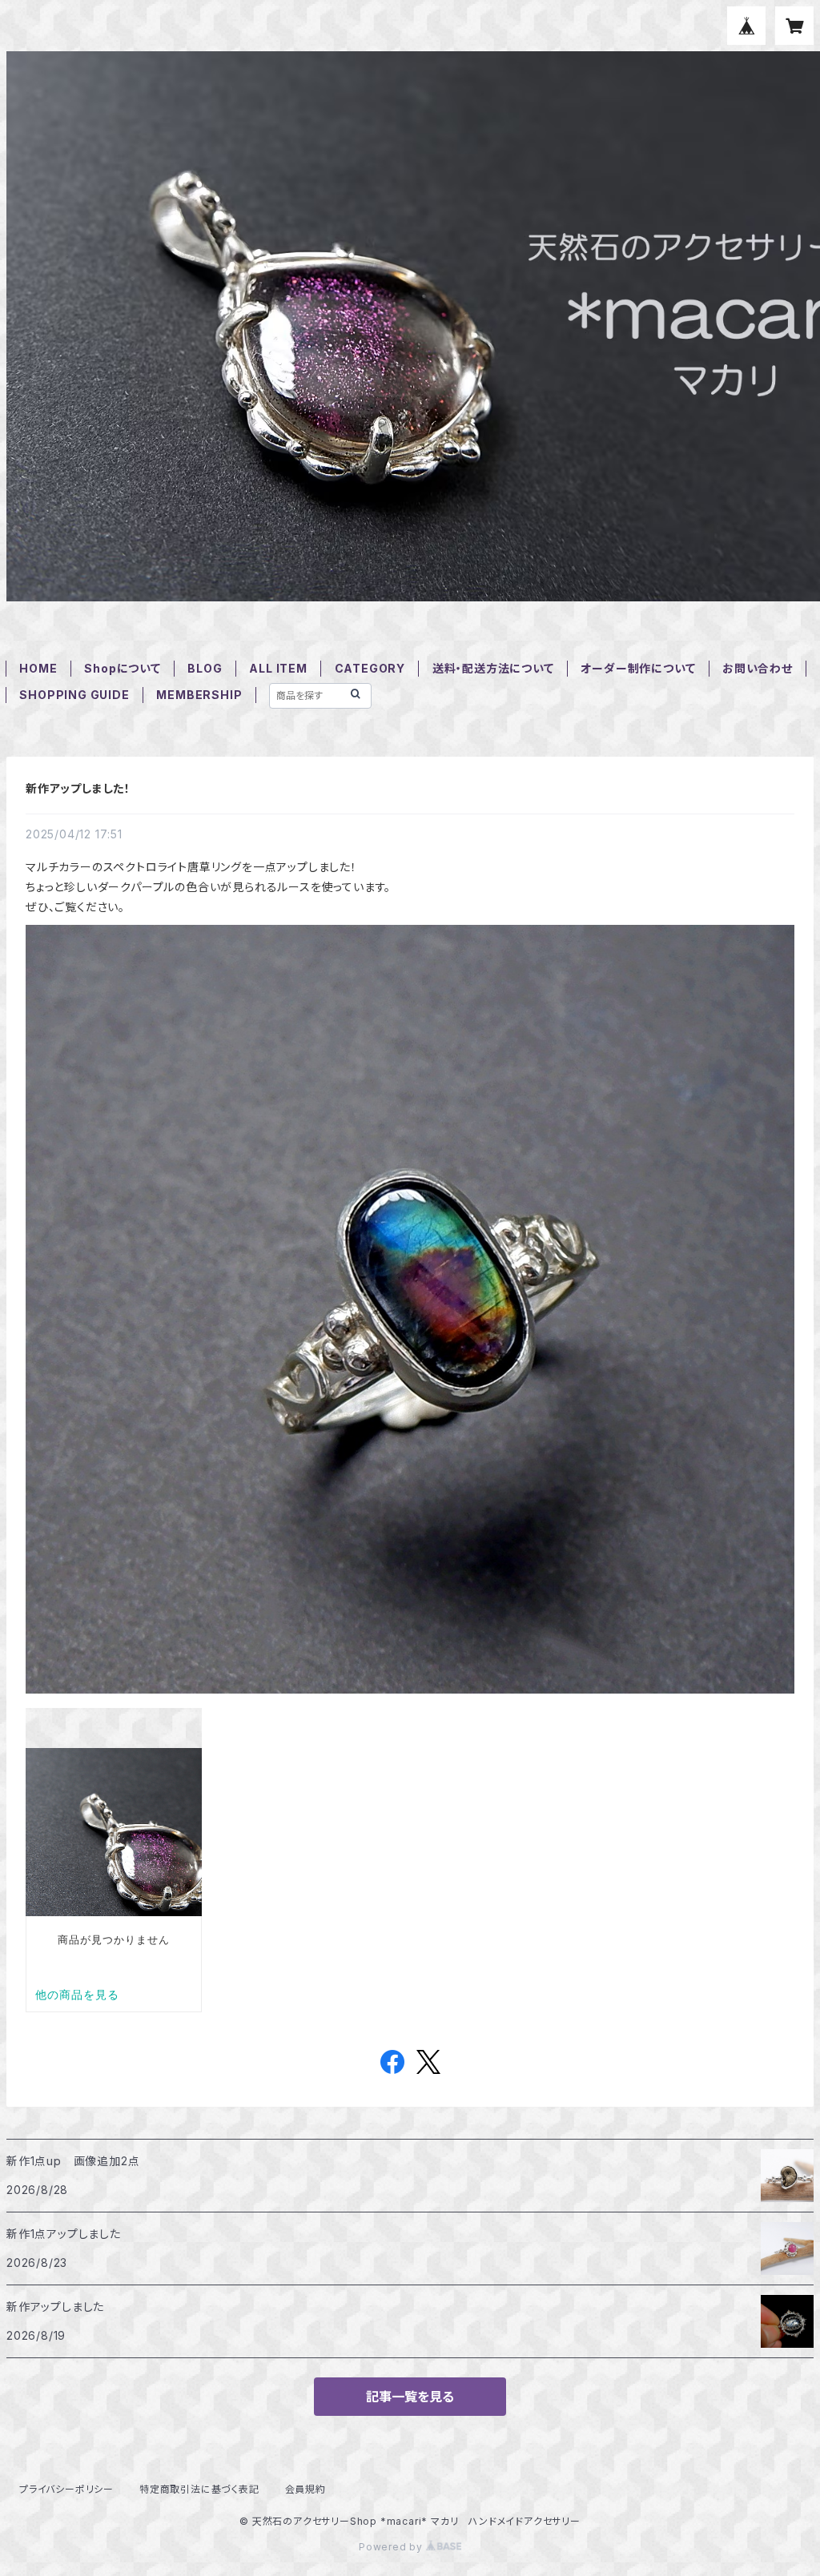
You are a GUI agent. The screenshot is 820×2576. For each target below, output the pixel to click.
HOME (38, 668)
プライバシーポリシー (66, 2489)
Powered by (392, 2547)
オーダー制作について (638, 668)
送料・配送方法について (493, 668)
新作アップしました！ (78, 788)
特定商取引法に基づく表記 (199, 2489)
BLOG (205, 668)
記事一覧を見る (410, 2397)
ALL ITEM (278, 668)
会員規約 (305, 2489)
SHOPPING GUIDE (74, 695)
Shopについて (122, 668)
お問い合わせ (758, 668)
